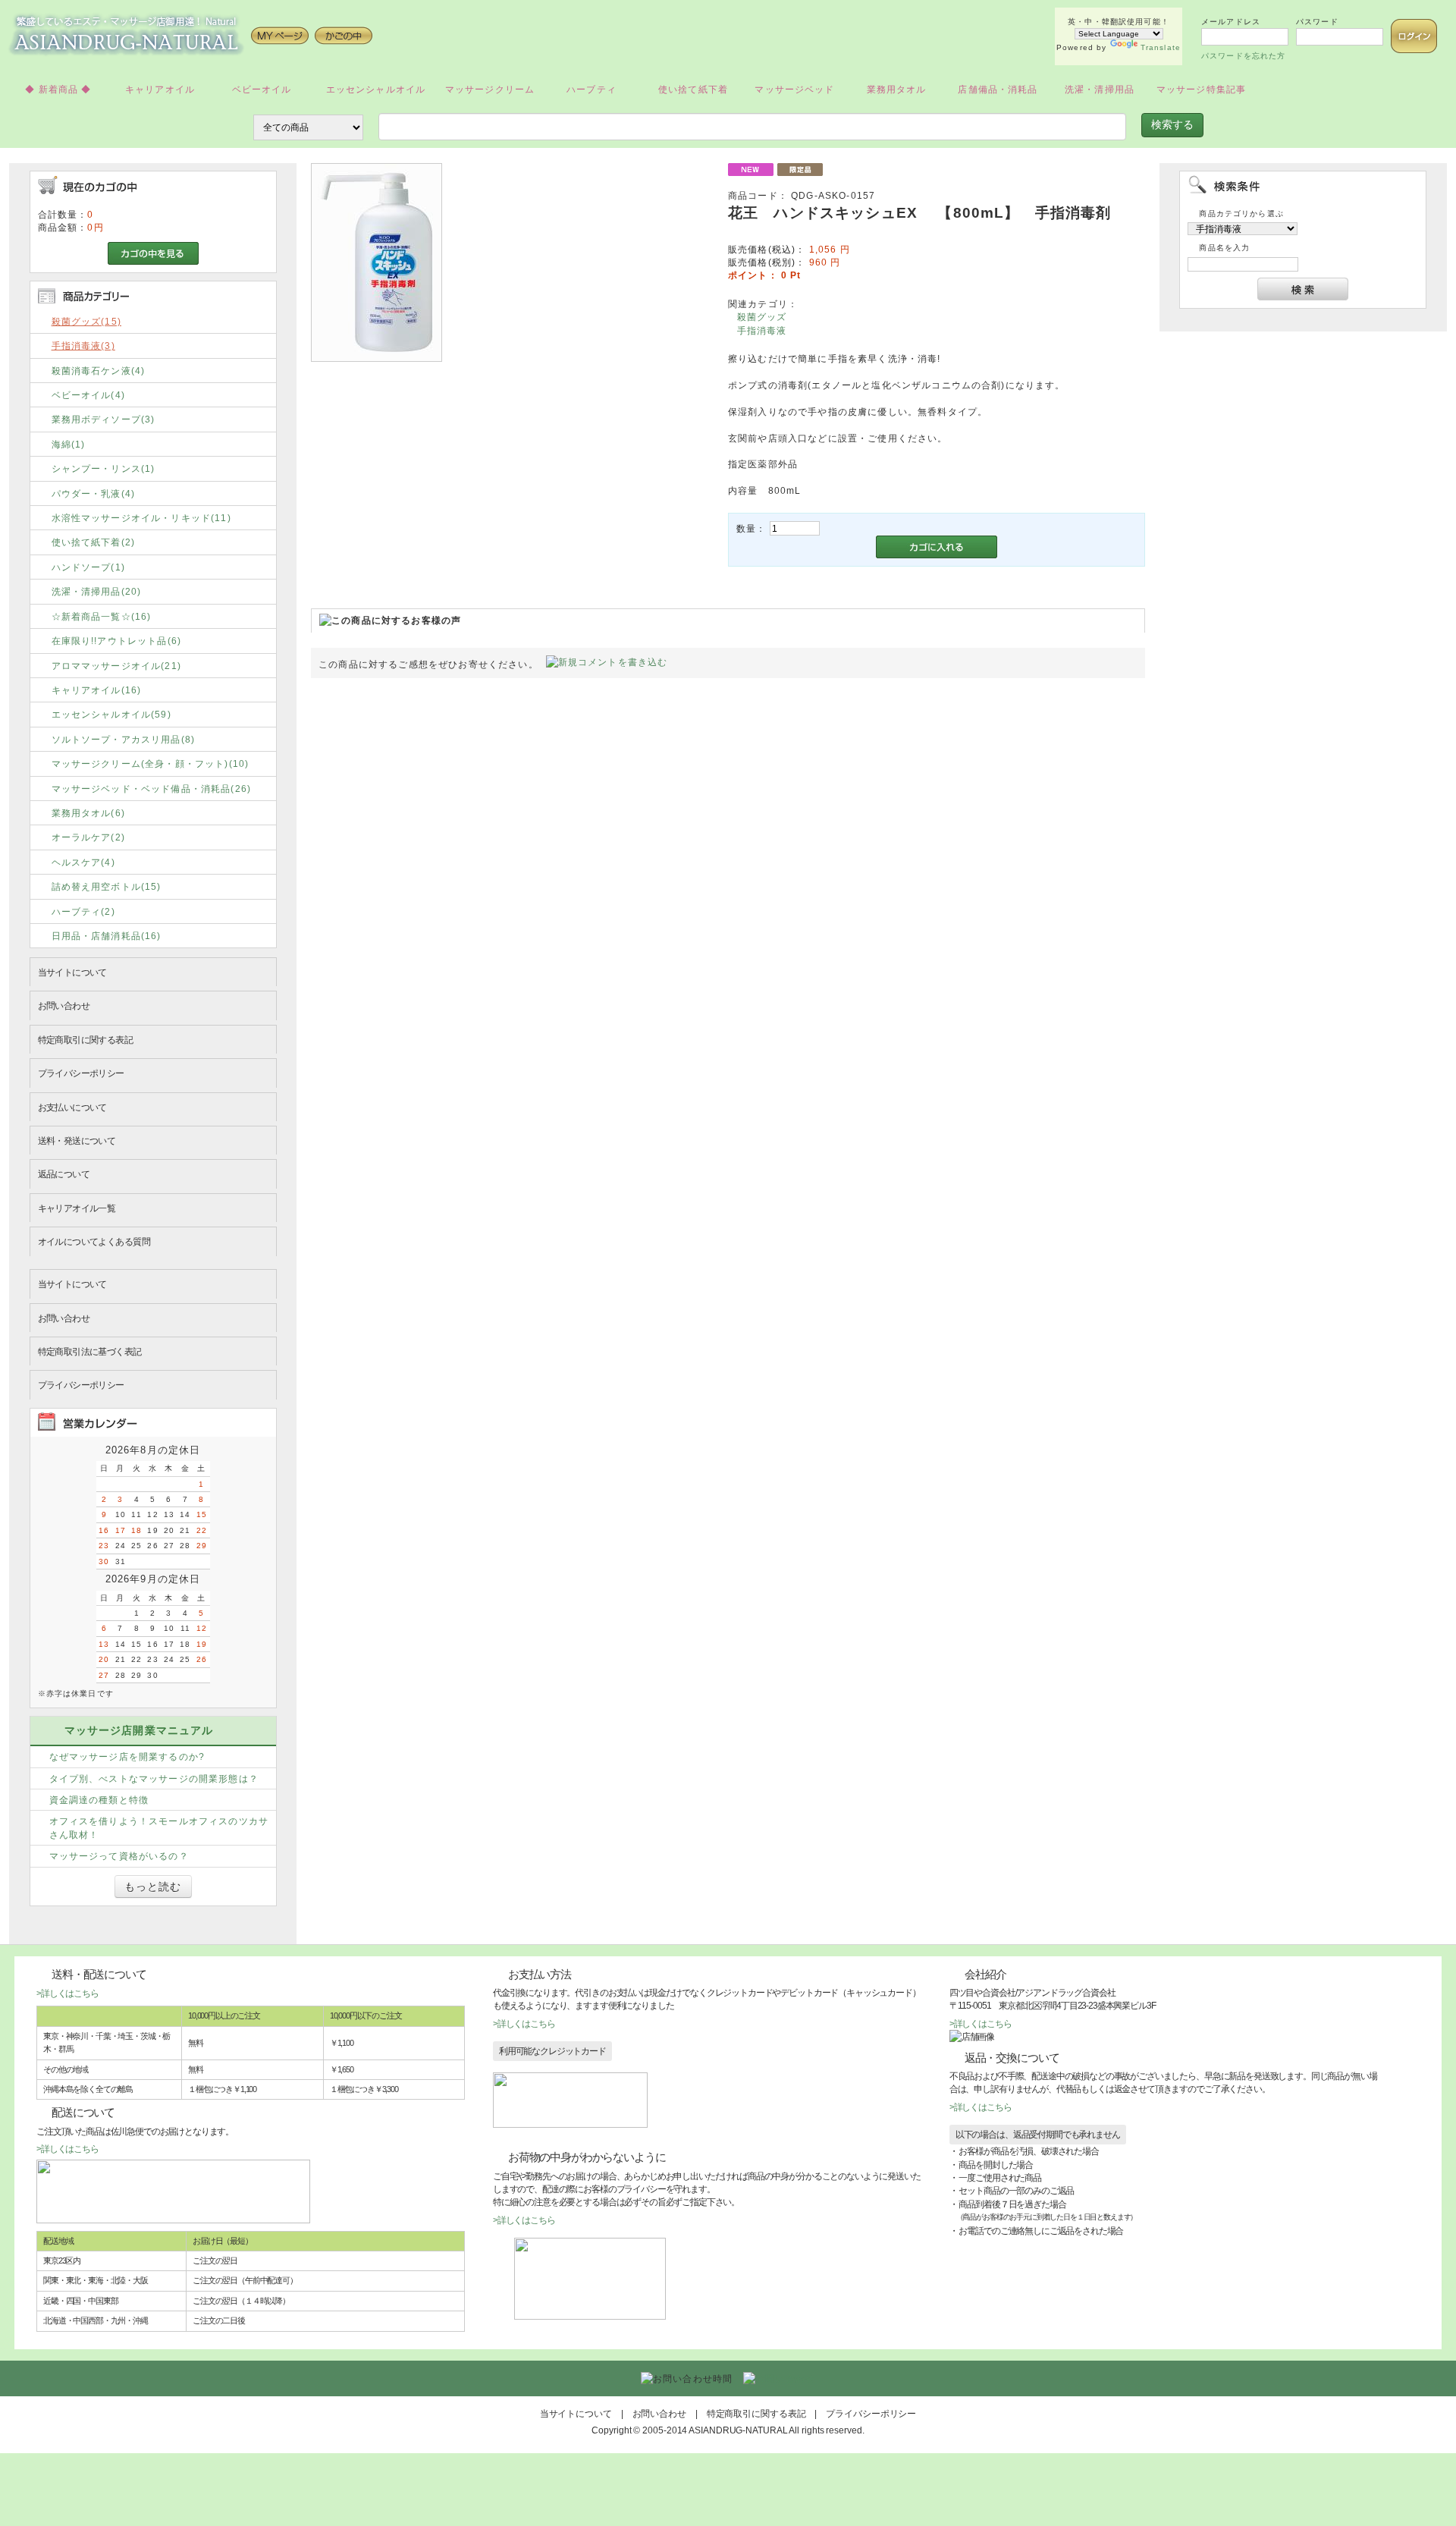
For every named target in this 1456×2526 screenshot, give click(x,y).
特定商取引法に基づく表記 (90, 1351)
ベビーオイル (262, 90)
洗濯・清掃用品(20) (97, 591)
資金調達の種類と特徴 (99, 1800)
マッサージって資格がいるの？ (119, 1856)
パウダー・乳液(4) (94, 493)
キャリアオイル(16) (97, 690)
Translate (1161, 47)
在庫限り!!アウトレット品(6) (117, 641)
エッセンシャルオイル (376, 90)
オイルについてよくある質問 (94, 1241)
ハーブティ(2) (83, 911)
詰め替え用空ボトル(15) (107, 886)
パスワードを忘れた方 (1244, 56)
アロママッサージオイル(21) (116, 666)
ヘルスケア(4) (83, 862)
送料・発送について (77, 1140)
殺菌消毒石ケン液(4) (99, 371)
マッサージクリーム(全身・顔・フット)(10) (151, 763)
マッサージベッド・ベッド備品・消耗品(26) (152, 789)
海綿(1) (69, 444)
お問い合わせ (64, 1005)
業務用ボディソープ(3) (104, 419)
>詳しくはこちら (67, 1993)
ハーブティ (591, 90)
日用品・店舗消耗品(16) (107, 936)
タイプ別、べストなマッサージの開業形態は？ (154, 1778)
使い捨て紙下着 (693, 90)
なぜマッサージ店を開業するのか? (127, 1756)
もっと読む (153, 1887)
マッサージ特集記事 (1201, 90)
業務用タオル (897, 90)
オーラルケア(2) (88, 837)
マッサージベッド (794, 90)
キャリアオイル (160, 90)
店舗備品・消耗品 (998, 90)
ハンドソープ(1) (88, 567)
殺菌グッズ (762, 317)
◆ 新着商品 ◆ (58, 90)
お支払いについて (72, 1107)
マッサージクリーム (490, 90)
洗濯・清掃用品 (1100, 90)
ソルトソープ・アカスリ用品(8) (124, 739)
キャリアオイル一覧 (77, 1208)
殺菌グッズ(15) (86, 321)
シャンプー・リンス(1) (104, 468)
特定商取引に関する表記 (86, 1040)
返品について (64, 1174)
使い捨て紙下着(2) (94, 542)
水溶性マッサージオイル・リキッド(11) (141, 518)
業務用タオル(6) (88, 813)
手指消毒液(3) (83, 346)
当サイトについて (72, 972)
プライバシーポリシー (81, 1073)
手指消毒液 (762, 330)
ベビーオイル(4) (88, 395)
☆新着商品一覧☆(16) (102, 616)
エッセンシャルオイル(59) (111, 714)
